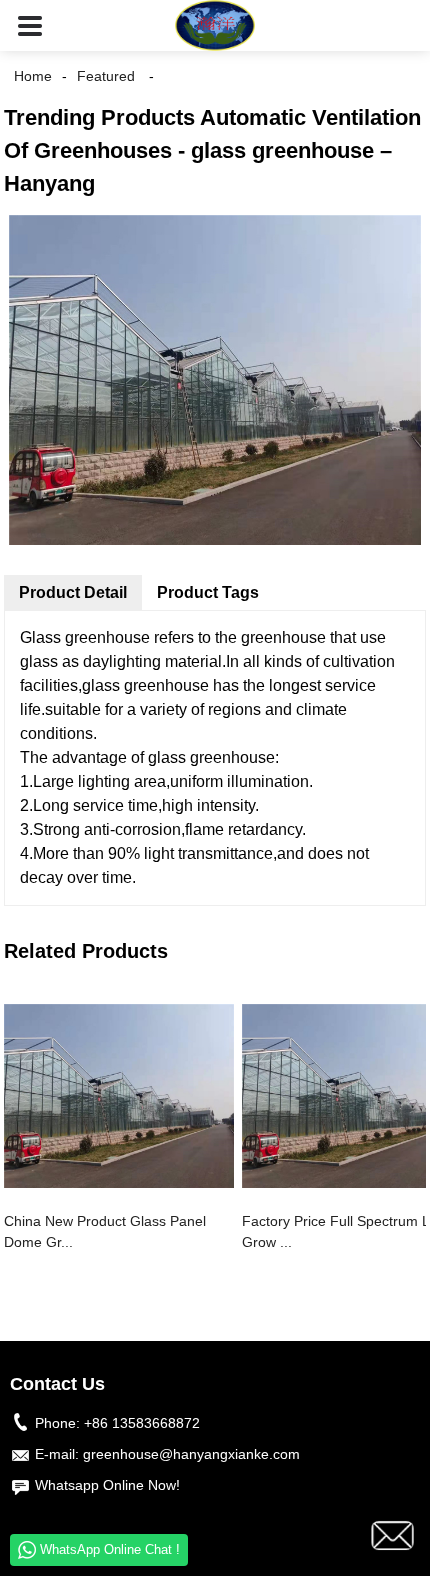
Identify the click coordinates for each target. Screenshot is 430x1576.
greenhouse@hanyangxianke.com (191, 1454)
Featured (106, 76)
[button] (30, 25)
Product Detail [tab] (73, 592)
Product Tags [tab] (208, 592)
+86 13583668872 (142, 1423)
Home (33, 76)
